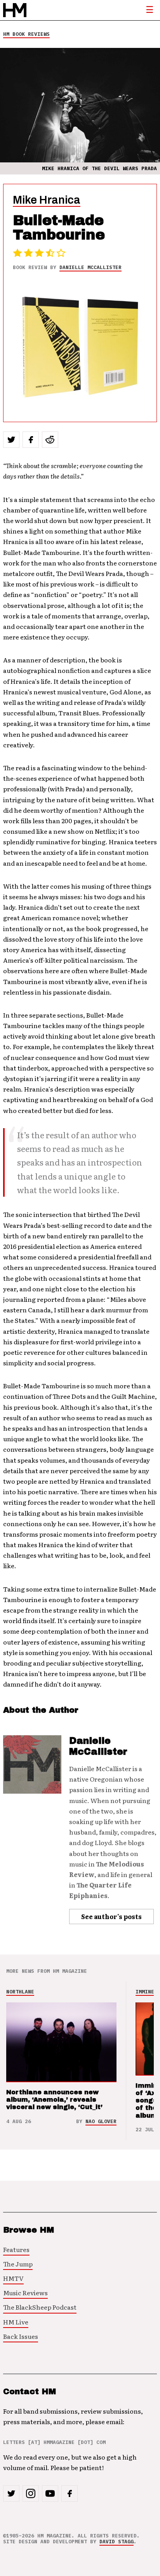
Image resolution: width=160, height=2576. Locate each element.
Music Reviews (25, 2293)
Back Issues (21, 2336)
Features (16, 2249)
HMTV (13, 2278)
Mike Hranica (47, 200)
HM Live (16, 2322)
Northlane (20, 1992)
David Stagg (117, 2542)
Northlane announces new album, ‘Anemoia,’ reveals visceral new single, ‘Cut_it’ (54, 2100)
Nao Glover (101, 2121)
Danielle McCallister (90, 267)
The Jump (18, 2264)
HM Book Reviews (26, 34)
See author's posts (111, 1916)
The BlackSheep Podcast (40, 2307)
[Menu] (150, 10)
